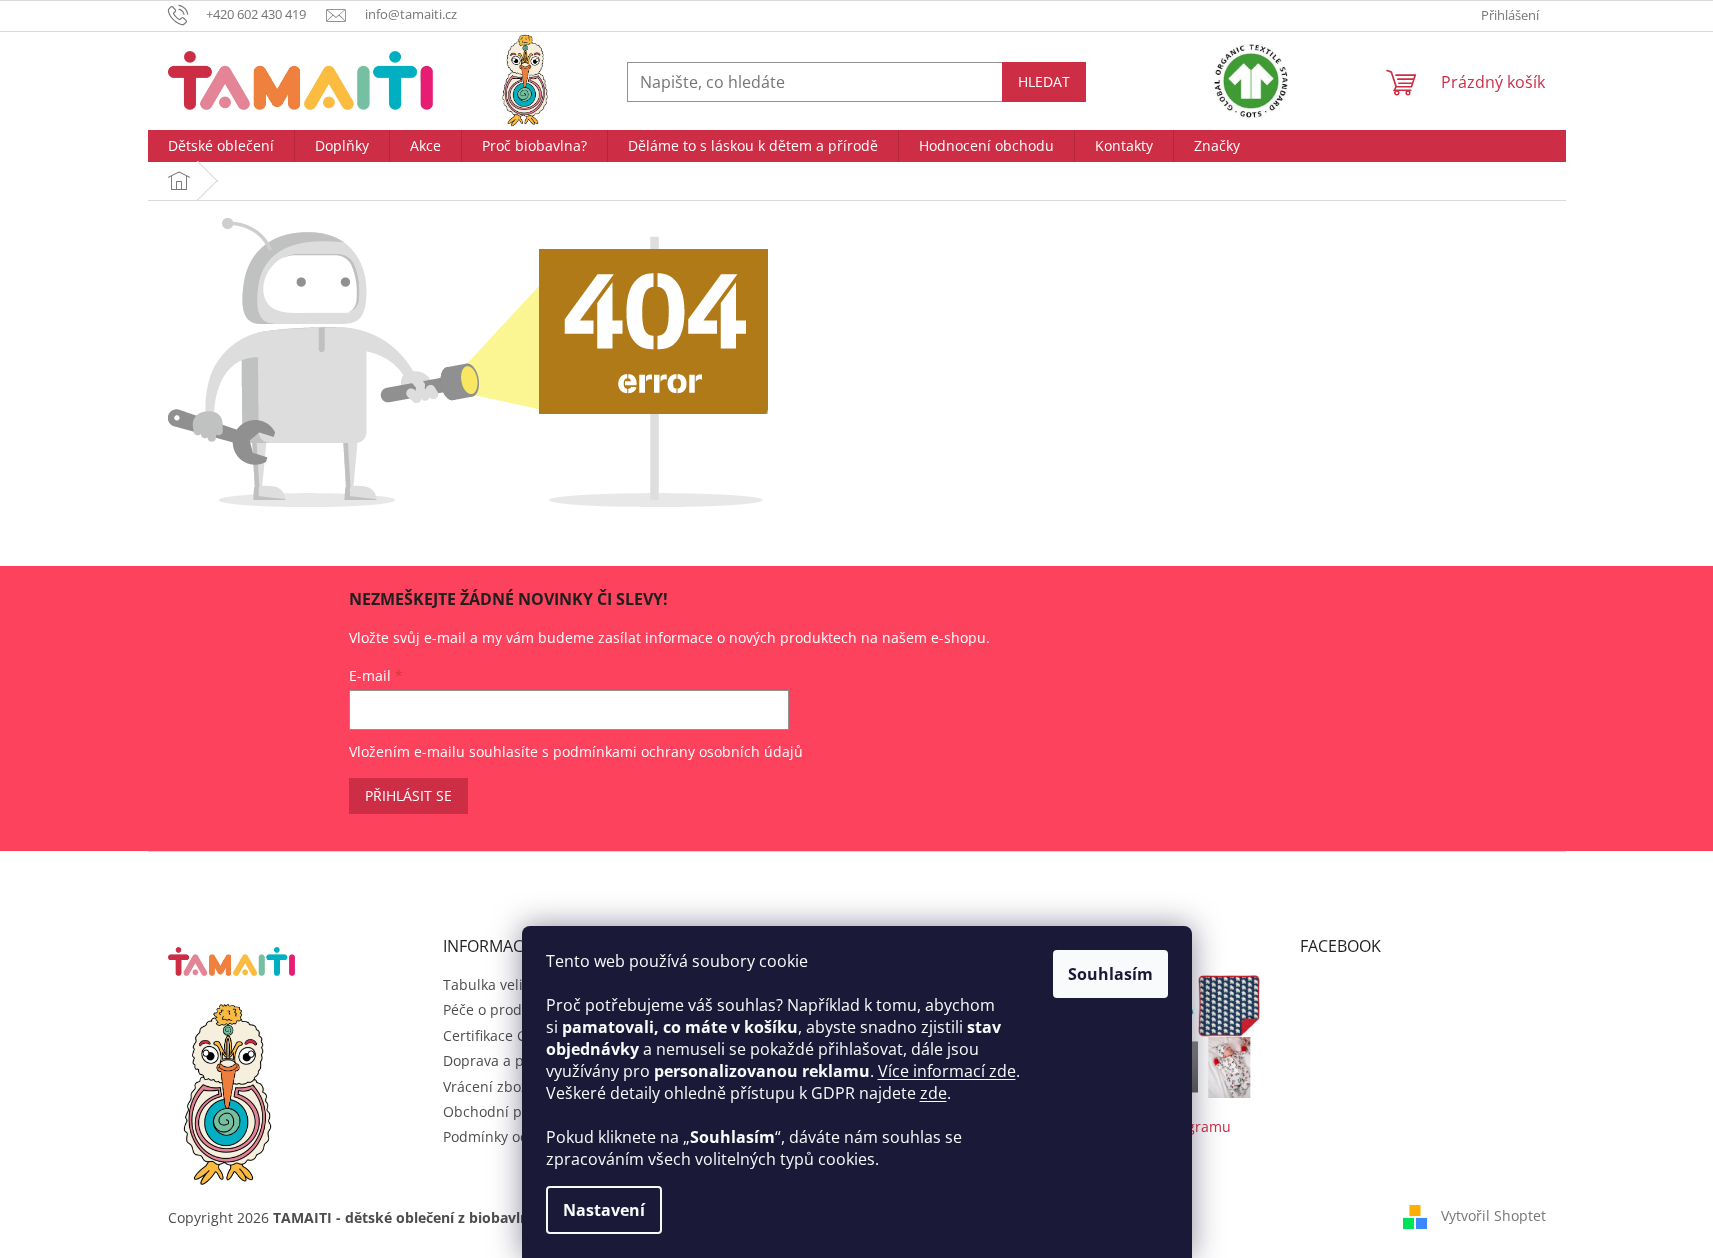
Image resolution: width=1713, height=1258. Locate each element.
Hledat (1044, 81)
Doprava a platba (500, 1060)
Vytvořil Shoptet (1493, 1215)
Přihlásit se (408, 795)
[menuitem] (221, 146)
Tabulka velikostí (498, 984)
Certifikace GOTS (498, 1035)
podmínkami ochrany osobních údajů (678, 751)
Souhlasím (1110, 974)
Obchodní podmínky (511, 1111)
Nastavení (604, 1210)
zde (933, 1093)
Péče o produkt (493, 1009)
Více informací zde (947, 1071)
